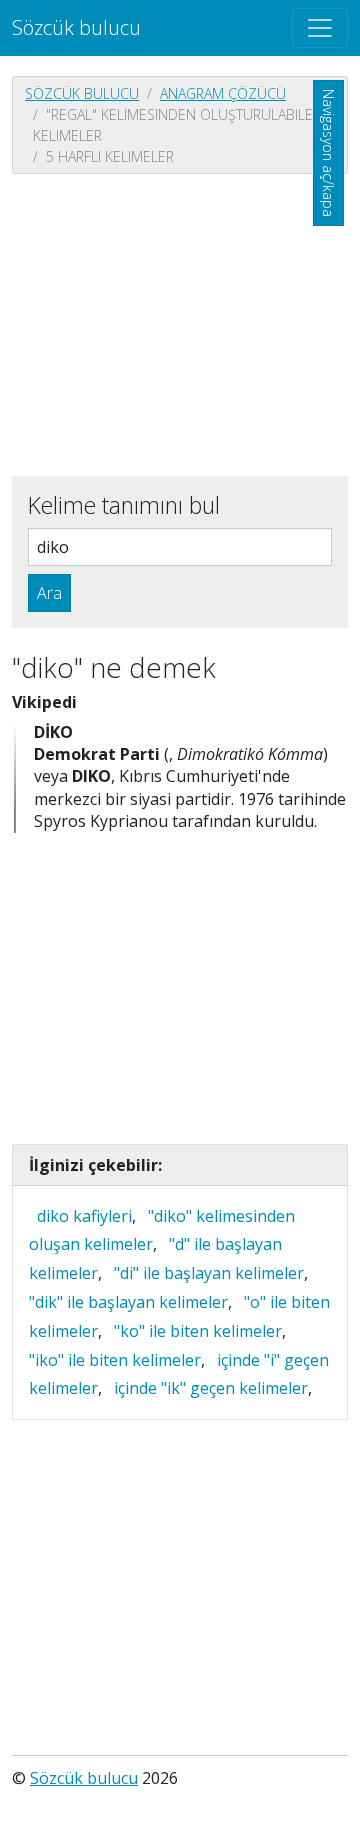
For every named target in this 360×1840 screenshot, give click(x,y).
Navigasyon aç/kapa (328, 153)
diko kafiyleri (84, 1216)
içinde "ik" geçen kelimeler (211, 1388)
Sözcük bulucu (76, 27)
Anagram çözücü (223, 93)
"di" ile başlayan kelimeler (209, 1273)
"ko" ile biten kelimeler (198, 1331)
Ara (49, 593)
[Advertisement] (180, 323)
